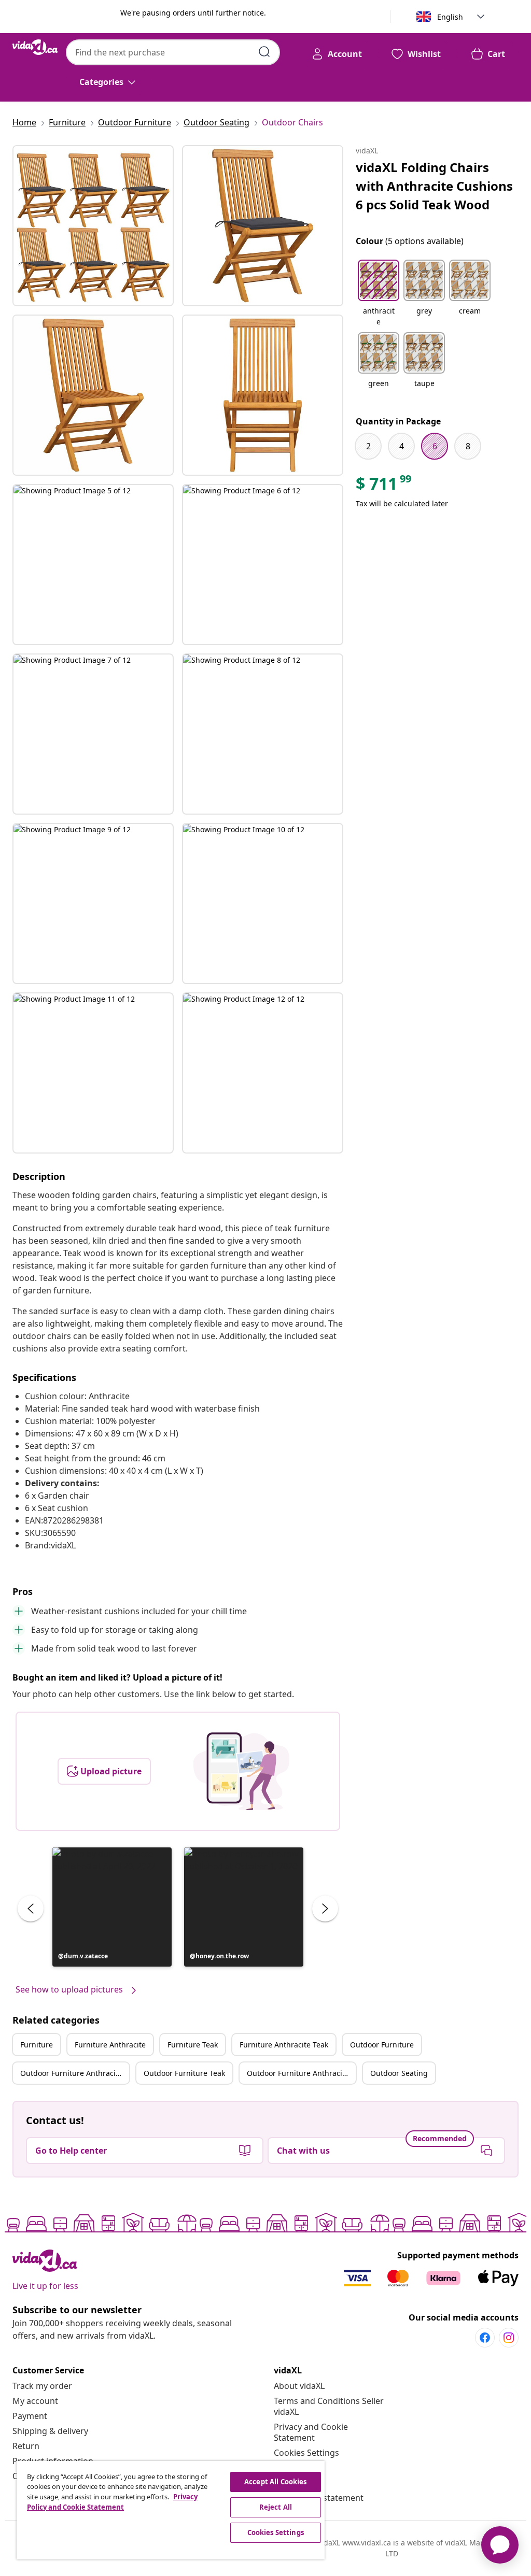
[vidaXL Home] (35, 47)
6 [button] (435, 446)
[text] (384, 486)
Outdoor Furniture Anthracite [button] (71, 2073)
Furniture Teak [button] (193, 2045)
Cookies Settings (306, 2453)
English (450, 17)
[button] (112, 1907)
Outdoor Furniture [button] (382, 2045)
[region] (171, 2510)
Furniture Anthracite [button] (110, 2045)
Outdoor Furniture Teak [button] (184, 2073)
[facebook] (485, 2338)
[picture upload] (241, 1771)
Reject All (276, 2507)
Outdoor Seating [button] (399, 2073)
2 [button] (368, 446)
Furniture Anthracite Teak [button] (284, 2045)
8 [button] (468, 446)
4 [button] (402, 446)
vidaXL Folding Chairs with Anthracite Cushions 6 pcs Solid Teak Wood (434, 186)
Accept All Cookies (275, 2482)
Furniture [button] (37, 2045)
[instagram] (509, 2338)
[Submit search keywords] (264, 52)
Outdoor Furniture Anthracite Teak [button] (301, 2073)
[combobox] (173, 52)
